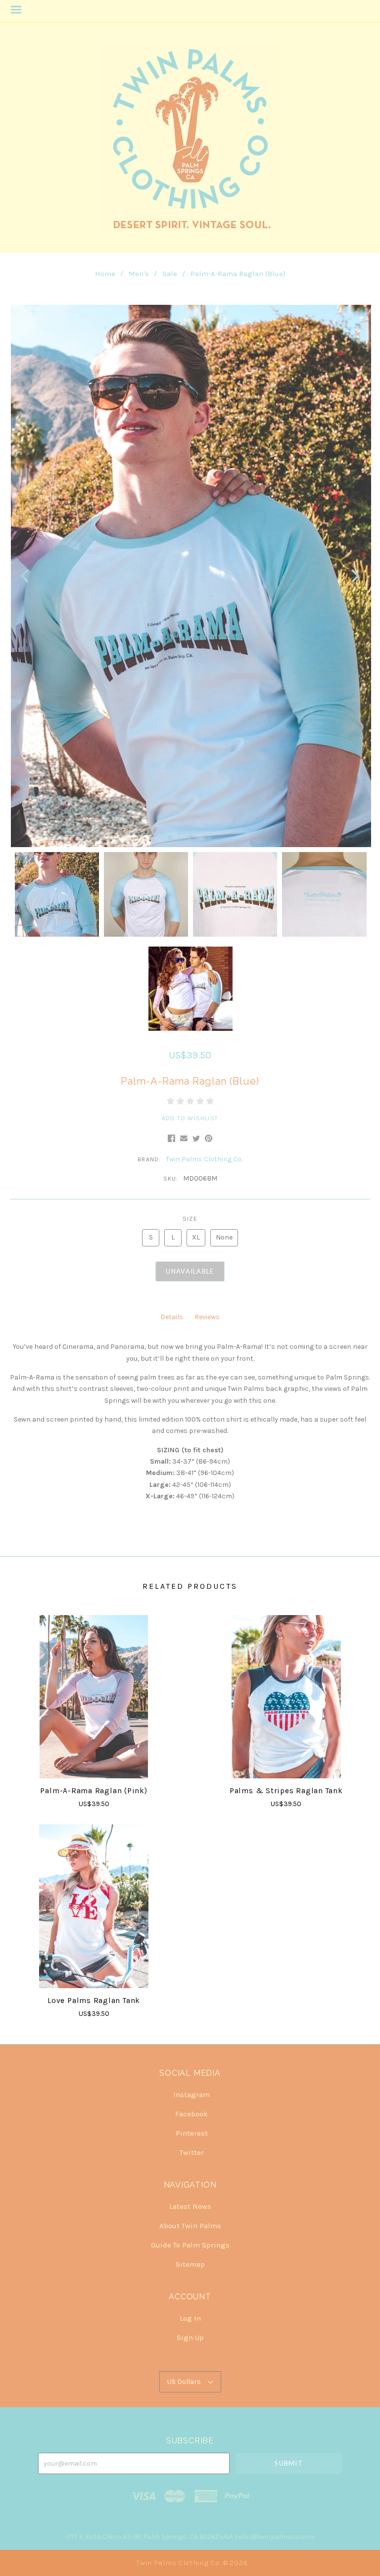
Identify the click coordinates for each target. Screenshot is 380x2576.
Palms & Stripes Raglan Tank (286, 1791)
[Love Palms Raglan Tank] (94, 1906)
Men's (139, 274)
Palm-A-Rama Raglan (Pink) (94, 1791)
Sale (170, 274)
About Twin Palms (190, 2226)
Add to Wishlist (190, 1118)
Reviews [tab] (207, 1317)
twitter (192, 2152)
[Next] (354, 576)
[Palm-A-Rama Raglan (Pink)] (94, 1697)
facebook (191, 2114)
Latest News (190, 2206)
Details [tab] (172, 1317)
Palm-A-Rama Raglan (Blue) (238, 274)
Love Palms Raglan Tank (94, 2001)
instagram (191, 2095)
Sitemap (190, 2264)
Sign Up (190, 2337)
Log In (190, 2318)
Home (105, 274)
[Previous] (26, 576)
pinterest (192, 2133)
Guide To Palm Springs (190, 2245)
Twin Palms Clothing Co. (204, 1159)
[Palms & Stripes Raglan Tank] (286, 1697)
